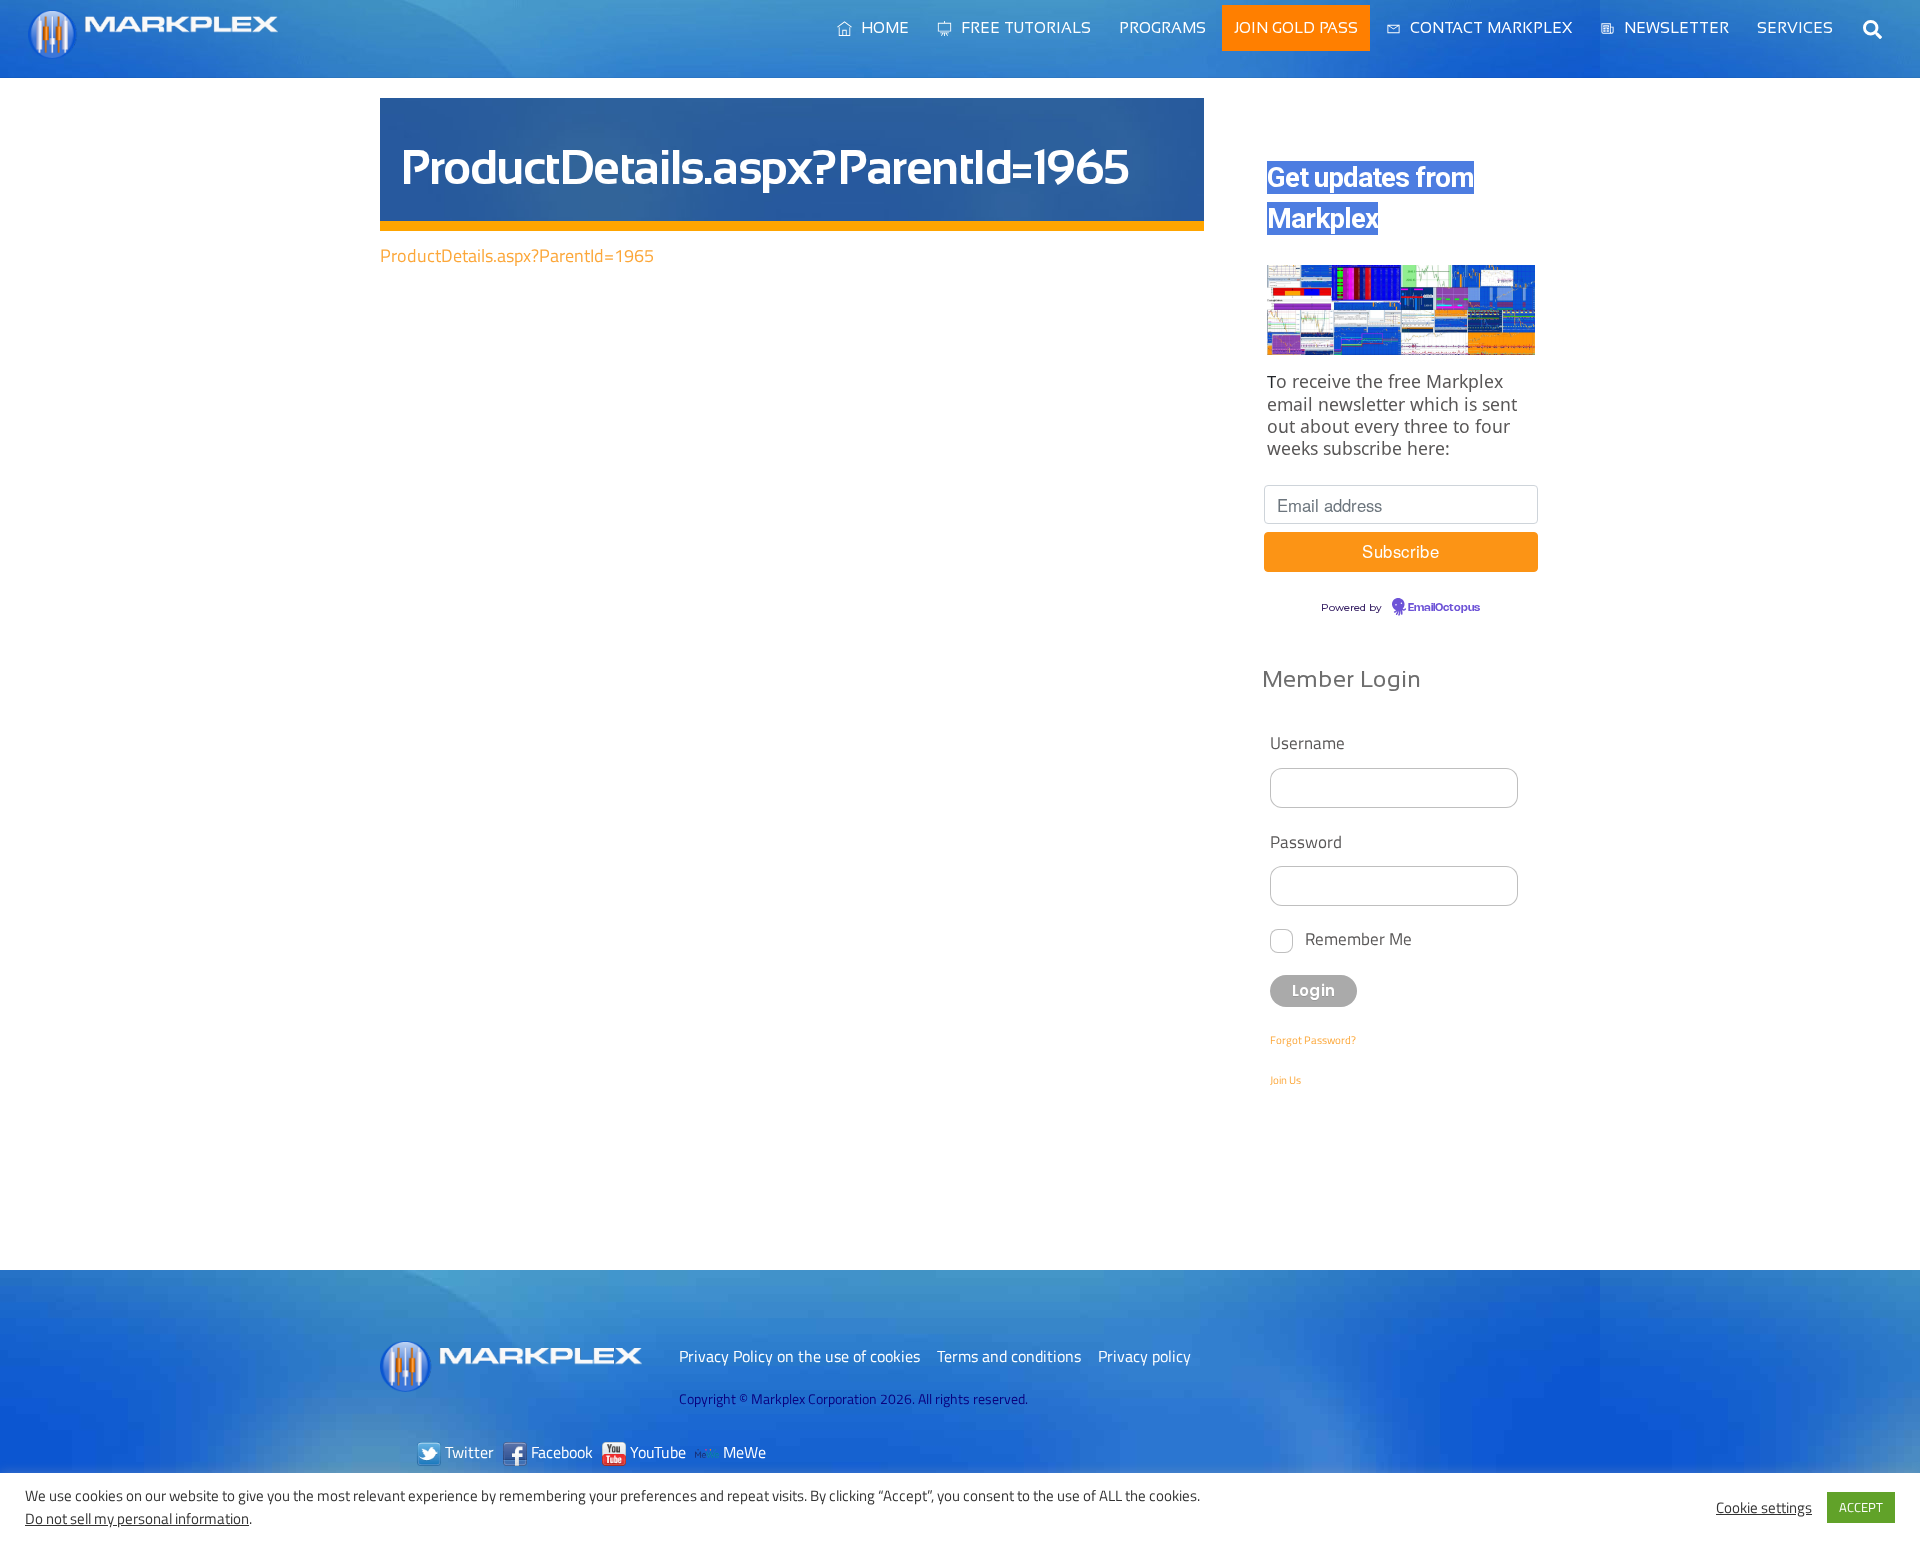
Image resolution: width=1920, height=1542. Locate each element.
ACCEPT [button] (1861, 1507)
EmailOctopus (1444, 608)
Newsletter (1674, 27)
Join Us (1285, 1080)
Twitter (467, 1452)
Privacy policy (1144, 1356)
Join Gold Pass (1296, 27)
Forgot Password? (1313, 1040)
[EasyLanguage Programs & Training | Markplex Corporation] (153, 49)
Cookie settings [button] (1764, 1508)
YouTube (656, 1452)
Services (1795, 27)
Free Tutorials (1024, 27)
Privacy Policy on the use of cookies (799, 1356)
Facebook (560, 1452)
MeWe (742, 1452)
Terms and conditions (1009, 1356)
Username (1307, 742)
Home (883, 27)
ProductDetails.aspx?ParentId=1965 (517, 255)
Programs (1162, 27)
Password (1306, 841)
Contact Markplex (1489, 27)
